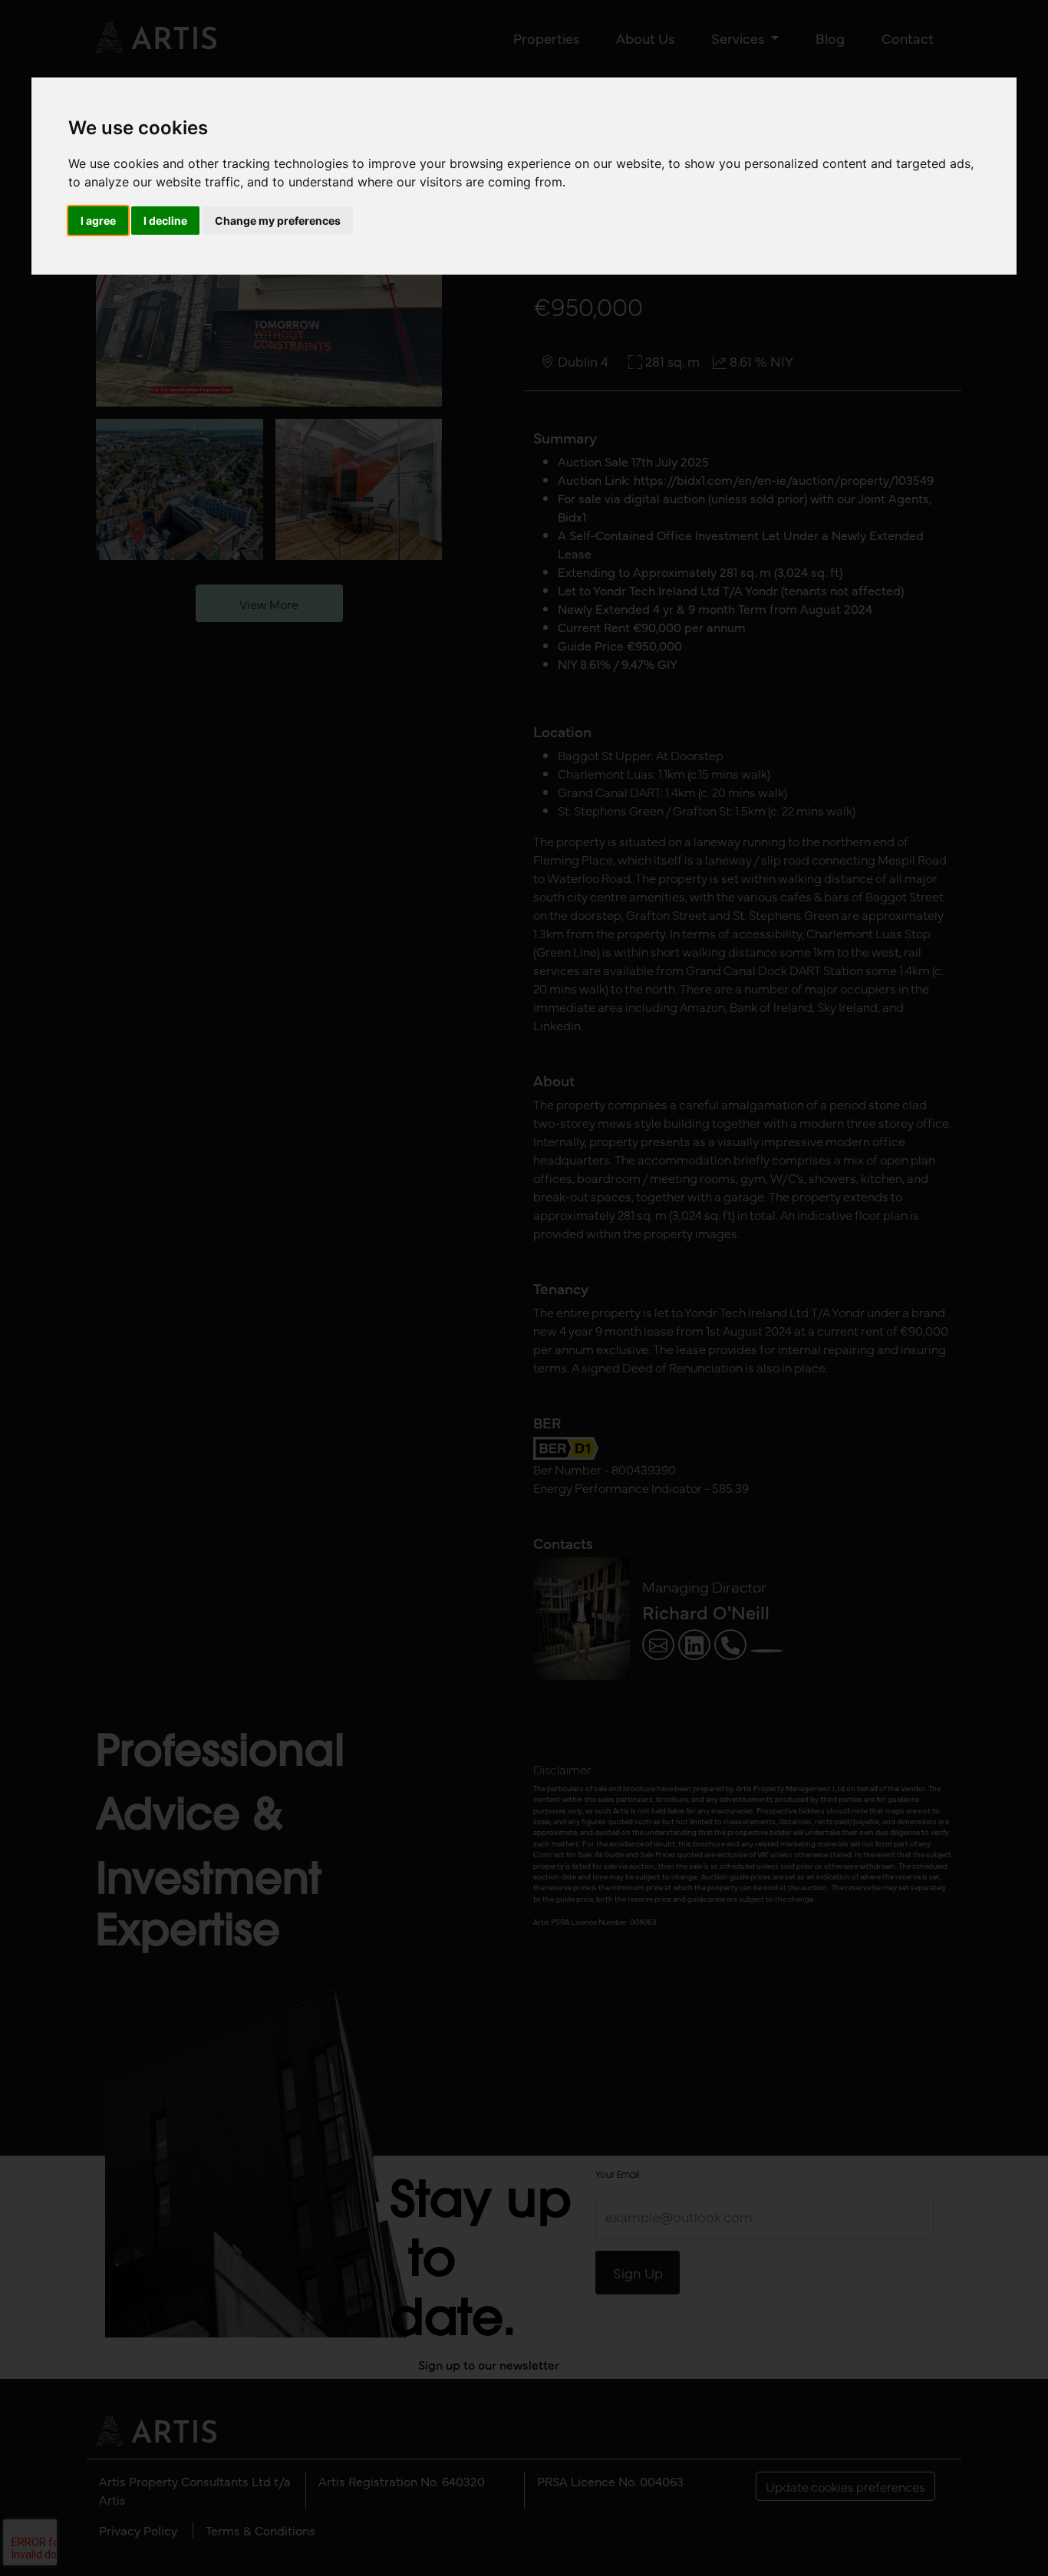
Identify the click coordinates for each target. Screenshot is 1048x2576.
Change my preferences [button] (278, 221)
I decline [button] (165, 221)
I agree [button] (98, 221)
